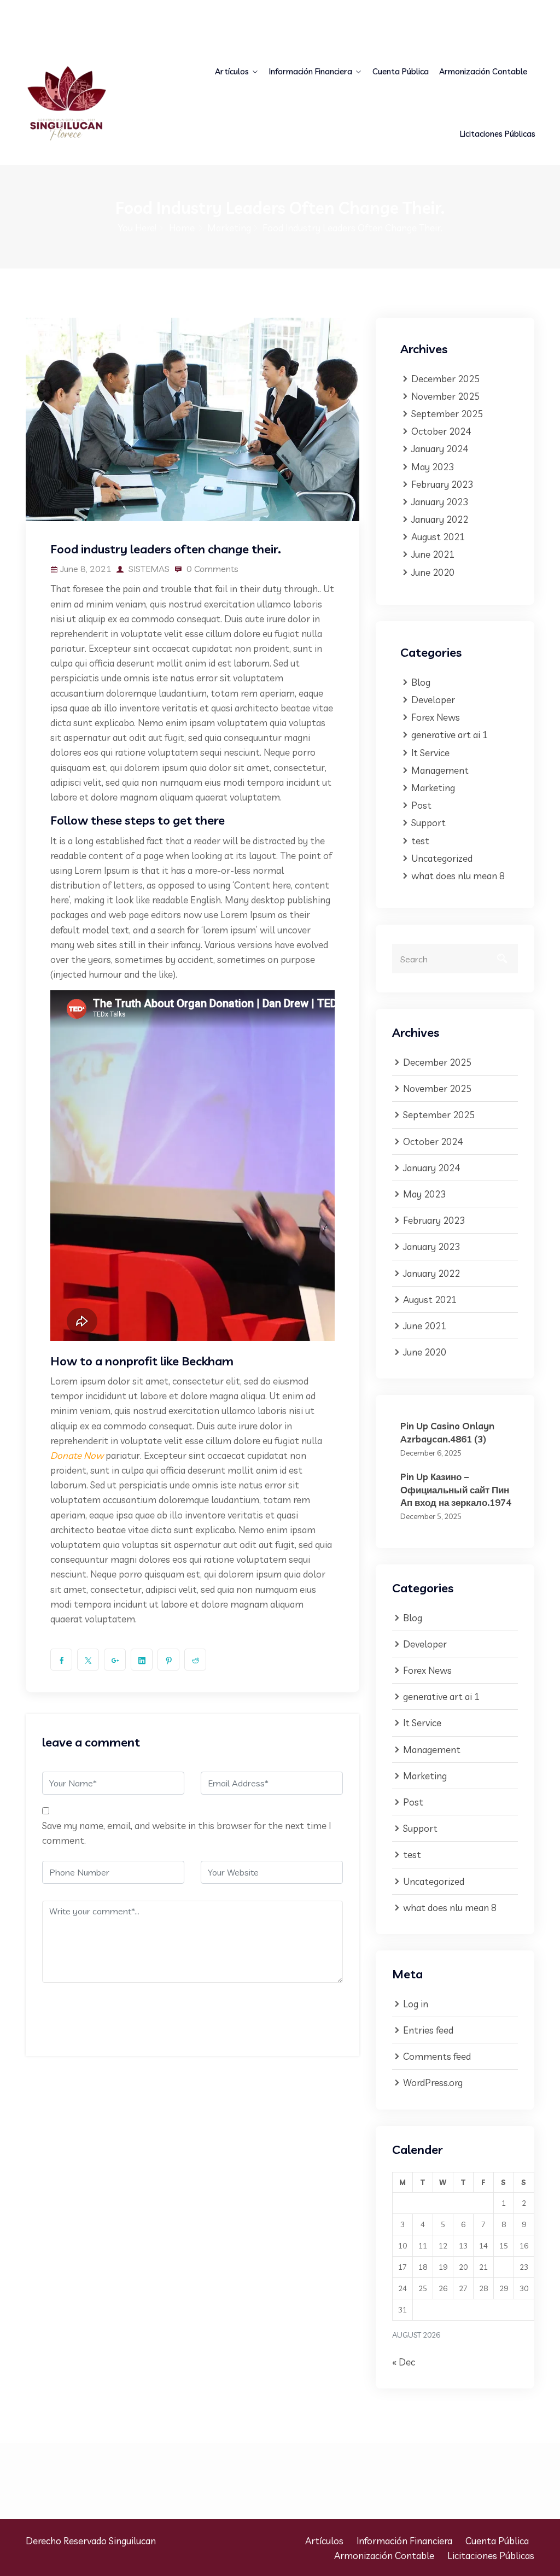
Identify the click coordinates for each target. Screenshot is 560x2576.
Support (428, 823)
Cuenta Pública (401, 71)
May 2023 (433, 467)
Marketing (229, 228)
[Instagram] (530, 14)
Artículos (232, 71)
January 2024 (440, 449)
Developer (433, 700)
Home (182, 228)
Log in (416, 2004)
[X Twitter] (514, 14)
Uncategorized (442, 858)
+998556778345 (224, 13)
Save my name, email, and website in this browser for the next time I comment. (186, 1833)
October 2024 (441, 431)
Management (440, 770)
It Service (430, 753)
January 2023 (440, 502)
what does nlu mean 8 (458, 876)
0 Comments (211, 569)
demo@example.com (75, 28)
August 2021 (438, 537)
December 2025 (445, 379)
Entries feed (428, 2030)
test (420, 841)
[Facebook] (497, 14)
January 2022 (440, 519)
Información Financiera (311, 71)
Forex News (436, 717)
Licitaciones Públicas (498, 134)
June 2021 (433, 554)
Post (421, 805)
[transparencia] (82, 103)
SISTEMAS (148, 569)
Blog (421, 682)
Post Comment (92, 2015)
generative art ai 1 (450, 735)
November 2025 (445, 396)
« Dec (404, 2362)
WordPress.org (433, 2083)
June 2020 (433, 572)
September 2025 (447, 414)
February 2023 (442, 484)
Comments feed (437, 2056)
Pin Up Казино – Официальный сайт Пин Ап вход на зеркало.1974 (456, 1489)
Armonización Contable (483, 71)
